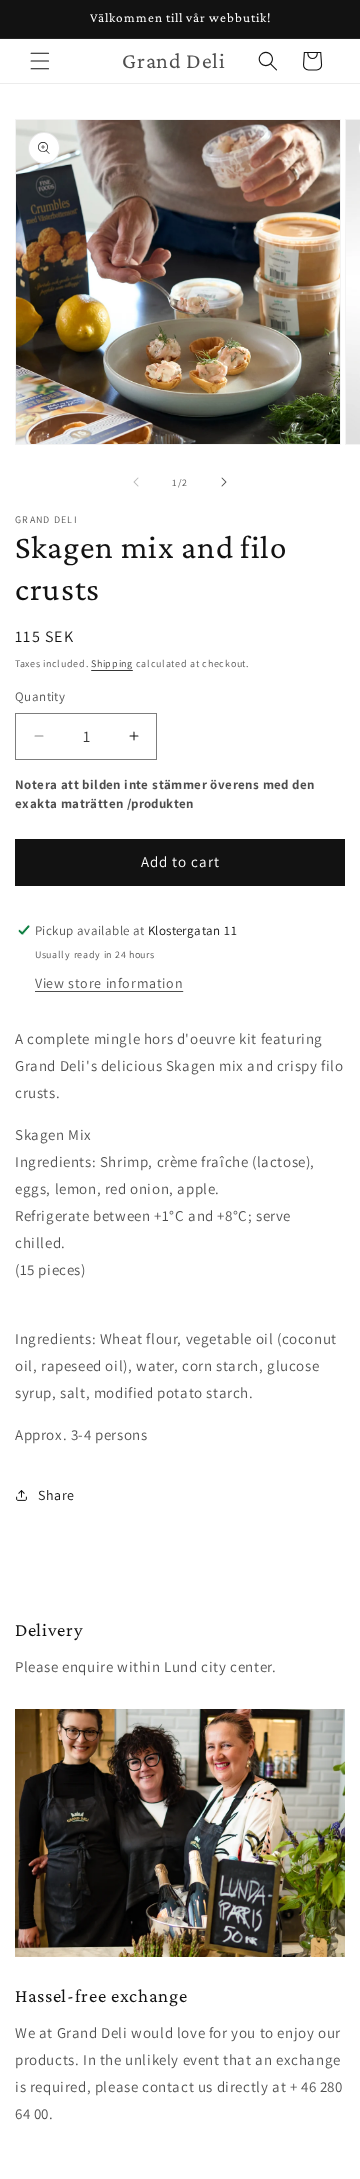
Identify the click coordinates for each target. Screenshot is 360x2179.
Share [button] (56, 1495)
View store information (109, 983)
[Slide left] (136, 482)
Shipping (112, 663)
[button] (40, 61)
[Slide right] (224, 482)
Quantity (40, 696)
